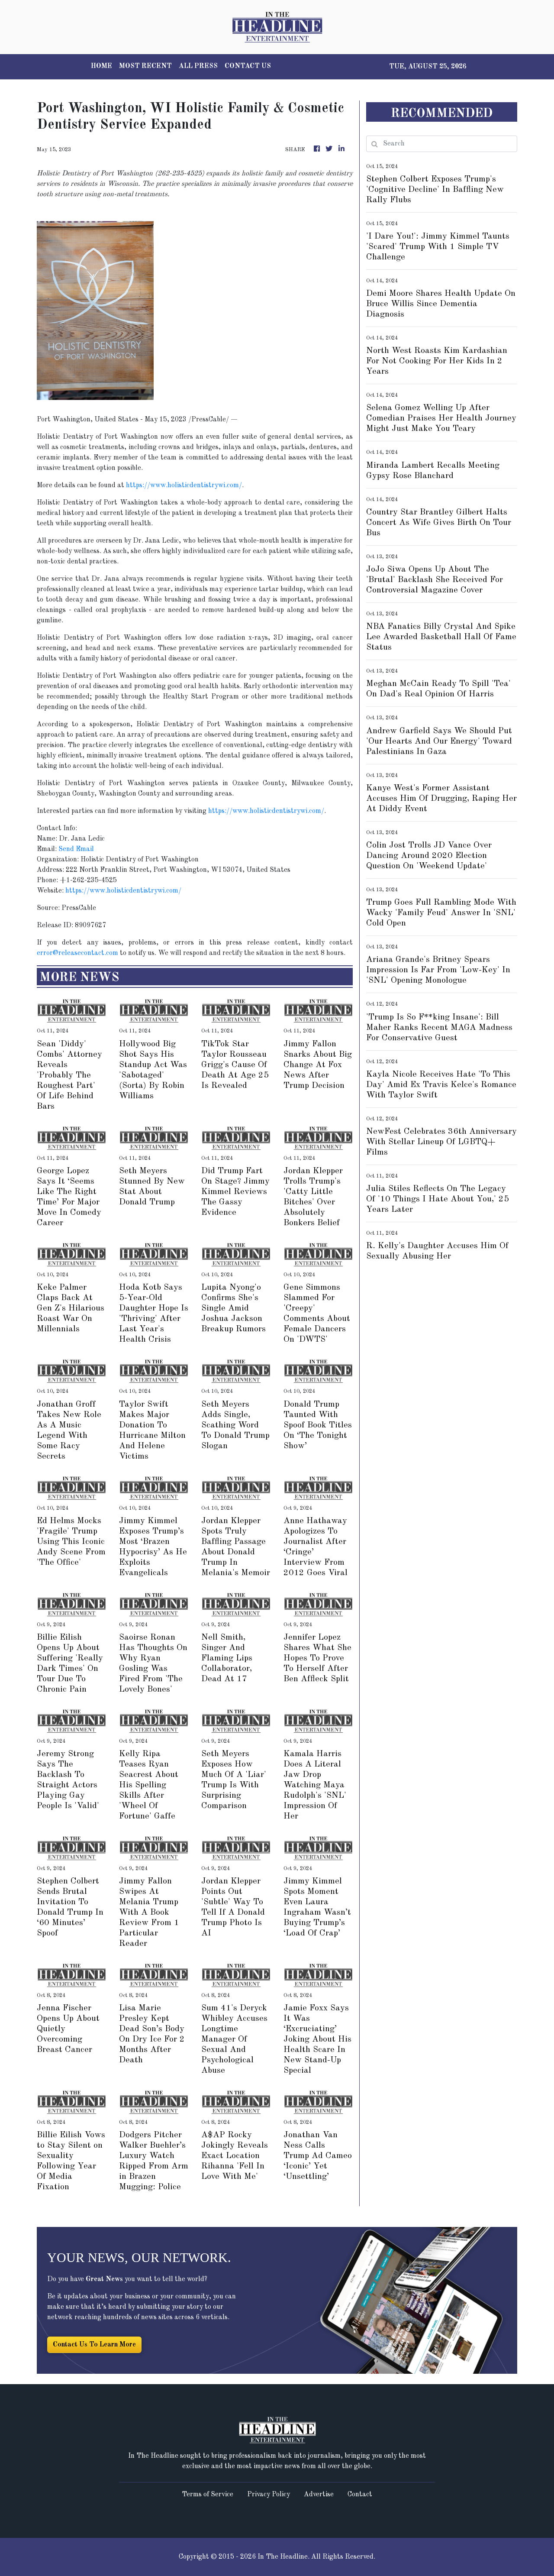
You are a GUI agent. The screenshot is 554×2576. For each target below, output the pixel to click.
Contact (360, 2495)
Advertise (319, 2495)
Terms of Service (208, 2495)
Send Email (76, 849)
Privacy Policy (269, 2495)
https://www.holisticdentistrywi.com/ (184, 485)
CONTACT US (248, 66)
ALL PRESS (198, 66)
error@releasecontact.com (77, 953)
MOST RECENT (145, 66)
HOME (101, 66)
